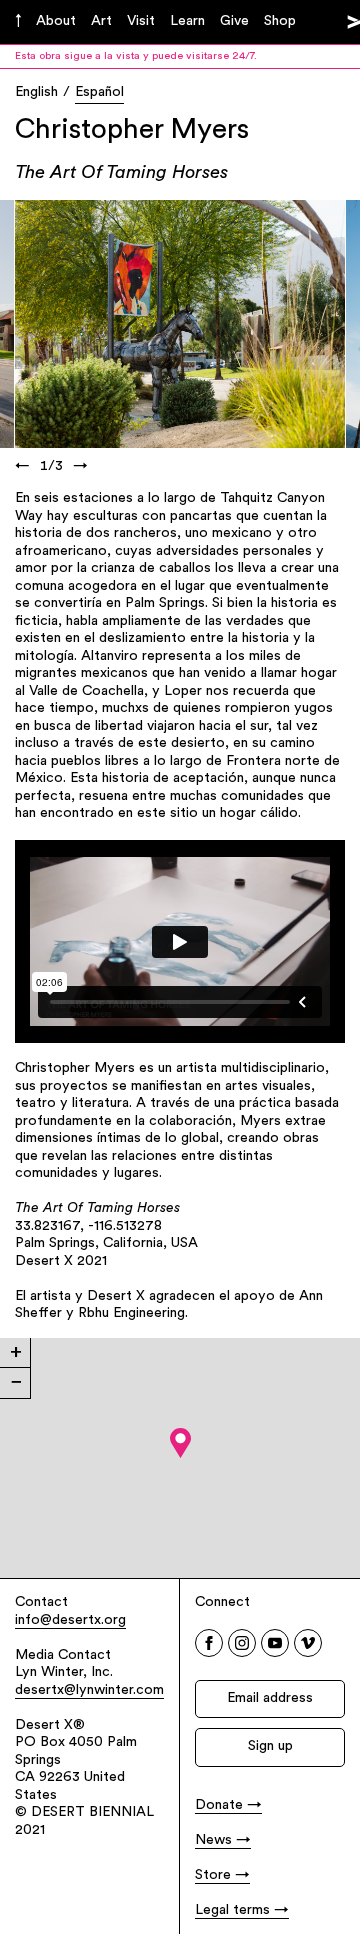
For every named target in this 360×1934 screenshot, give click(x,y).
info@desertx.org (70, 1620)
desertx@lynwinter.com (89, 1690)
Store (213, 1875)
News (213, 1840)
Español (99, 92)
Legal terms (232, 1910)
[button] (180, 1443)
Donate (219, 1805)
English (36, 92)
